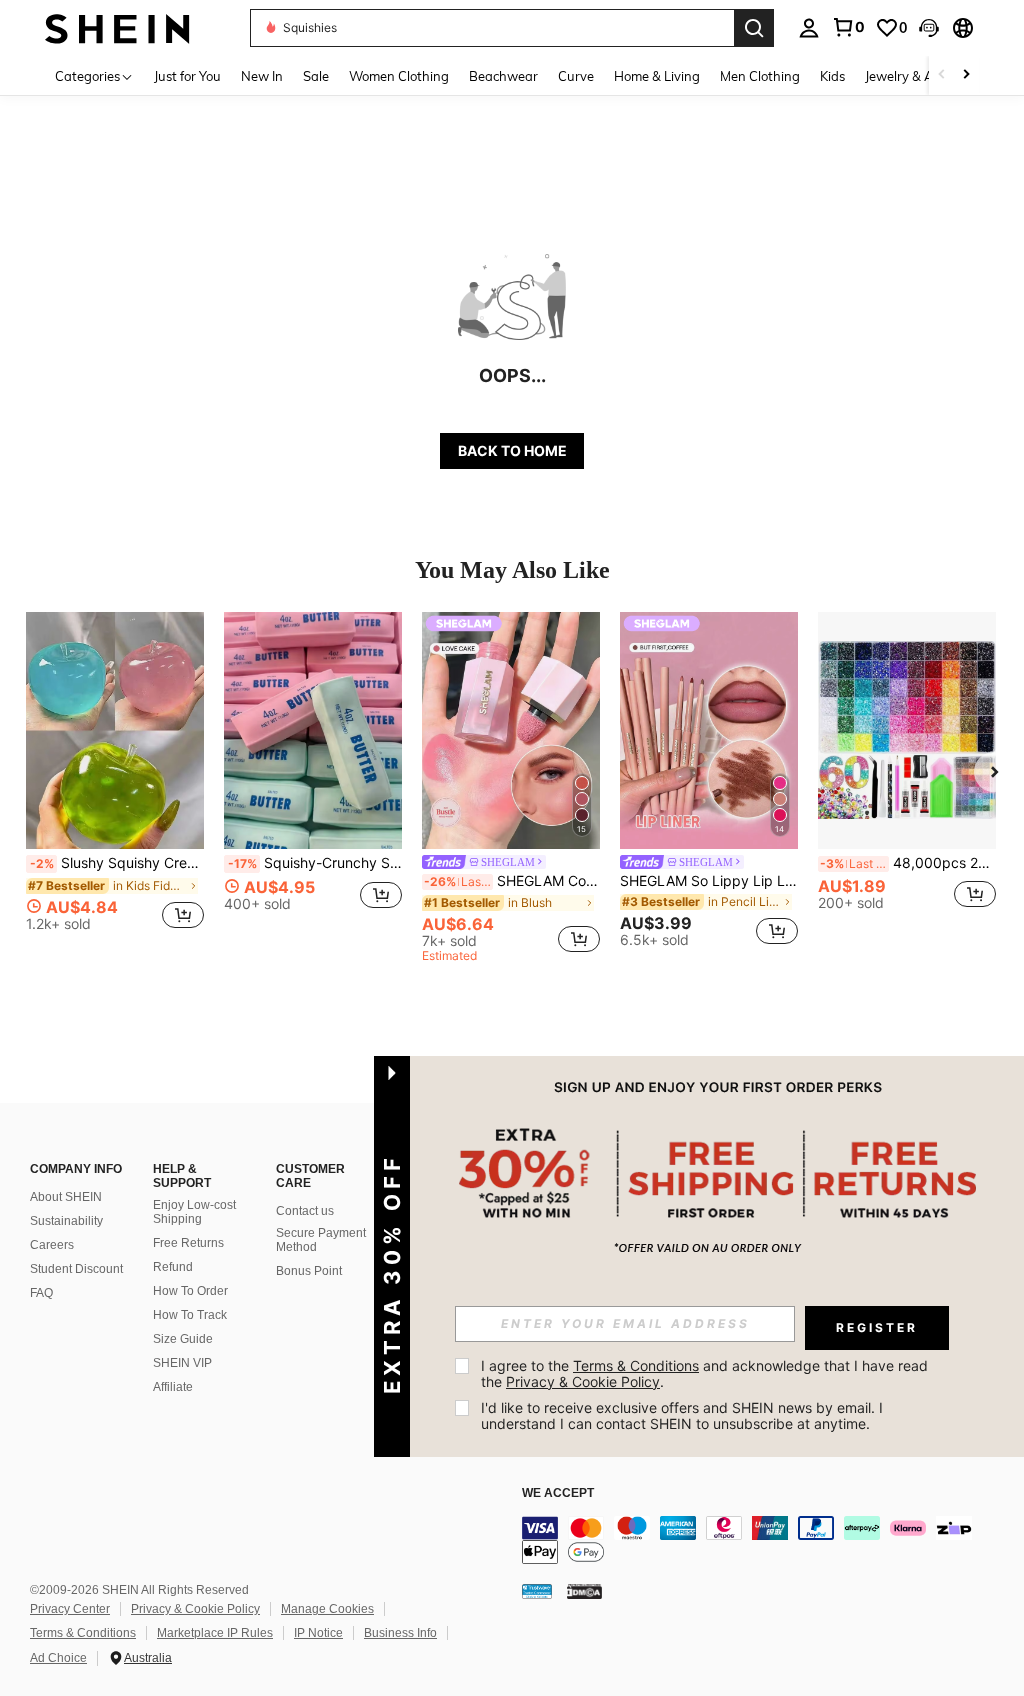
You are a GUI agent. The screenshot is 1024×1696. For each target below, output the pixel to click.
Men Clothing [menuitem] (760, 76)
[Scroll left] (942, 75)
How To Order (190, 1291)
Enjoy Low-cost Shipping (194, 1212)
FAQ (41, 1293)
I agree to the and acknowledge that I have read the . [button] (706, 1373)
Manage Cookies (327, 1609)
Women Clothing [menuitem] (399, 76)
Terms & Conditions (83, 1633)
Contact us (305, 1211)
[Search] (754, 28)
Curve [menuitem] (576, 76)
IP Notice (318, 1633)
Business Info (400, 1633)
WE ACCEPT (558, 1493)
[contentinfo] (768, 1540)
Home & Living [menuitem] (657, 76)
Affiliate (173, 1387)
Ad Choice (58, 1658)
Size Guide (183, 1339)
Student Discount (76, 1269)
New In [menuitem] (262, 76)
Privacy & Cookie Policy (195, 1609)
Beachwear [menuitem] (503, 76)
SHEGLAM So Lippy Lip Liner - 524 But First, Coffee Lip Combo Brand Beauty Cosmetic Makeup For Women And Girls (709, 881)
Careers (52, 1245)
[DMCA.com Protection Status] (584, 1590)
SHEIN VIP (182, 1363)
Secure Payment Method (321, 1240)
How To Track (190, 1315)
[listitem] (115, 779)
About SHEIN (66, 1197)
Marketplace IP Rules (215, 1633)
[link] (848, 27)
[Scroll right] (966, 75)
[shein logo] (117, 27)
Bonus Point (309, 1271)
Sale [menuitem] (316, 76)
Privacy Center (70, 1609)
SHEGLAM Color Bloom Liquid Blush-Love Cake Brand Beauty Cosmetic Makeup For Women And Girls (512, 881)
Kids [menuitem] (832, 76)
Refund (173, 1267)
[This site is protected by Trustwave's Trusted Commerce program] (537, 1590)
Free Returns (188, 1243)
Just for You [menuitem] (187, 76)
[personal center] (809, 28)
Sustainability (66, 1221)
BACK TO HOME (512, 450)
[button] (929, 28)
